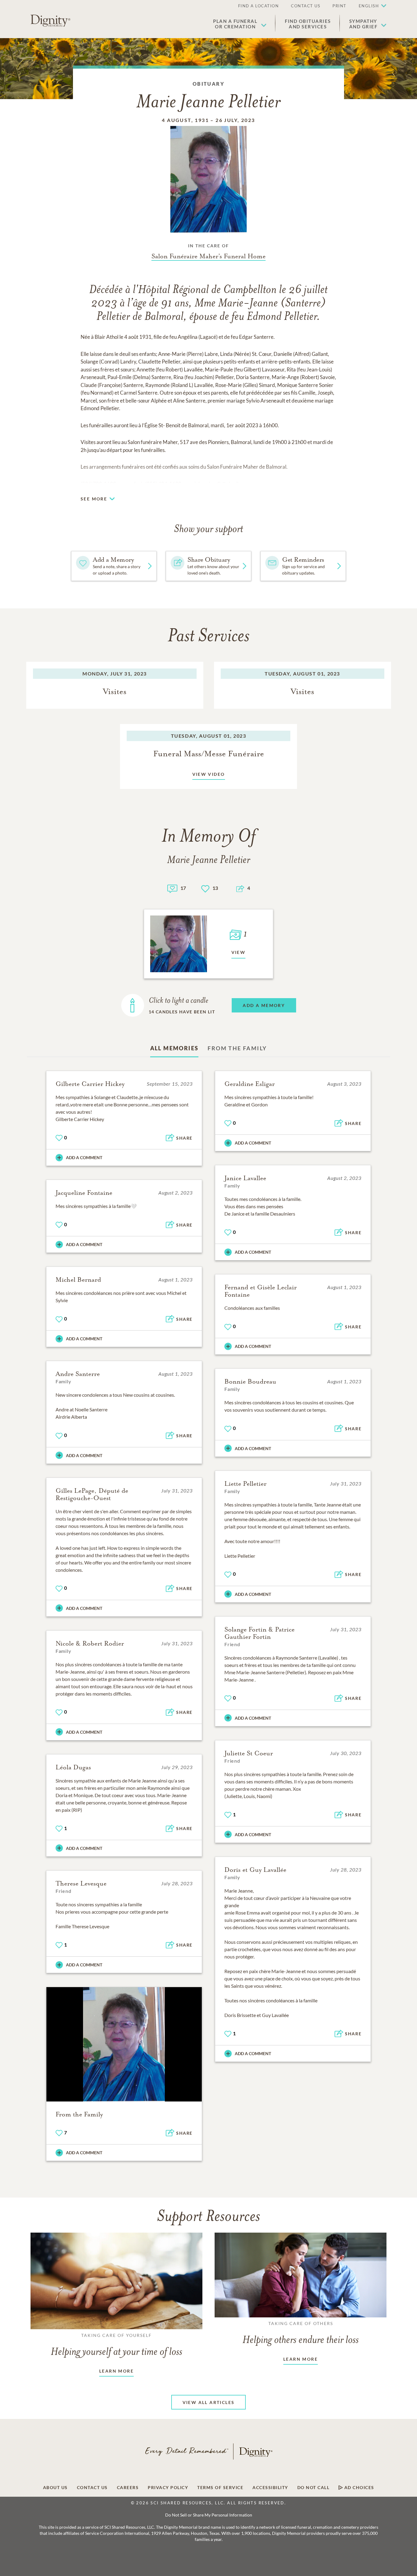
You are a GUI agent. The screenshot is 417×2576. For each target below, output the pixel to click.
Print (339, 6)
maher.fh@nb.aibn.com (228, 484)
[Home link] (50, 21)
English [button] (369, 6)
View (239, 952)
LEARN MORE (116, 2371)
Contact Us (306, 6)
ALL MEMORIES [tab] (174, 1048)
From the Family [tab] (237, 1048)
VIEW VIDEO (209, 774)
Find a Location (259, 6)
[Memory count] (172, 888)
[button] (240, 24)
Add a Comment (84, 1157)
